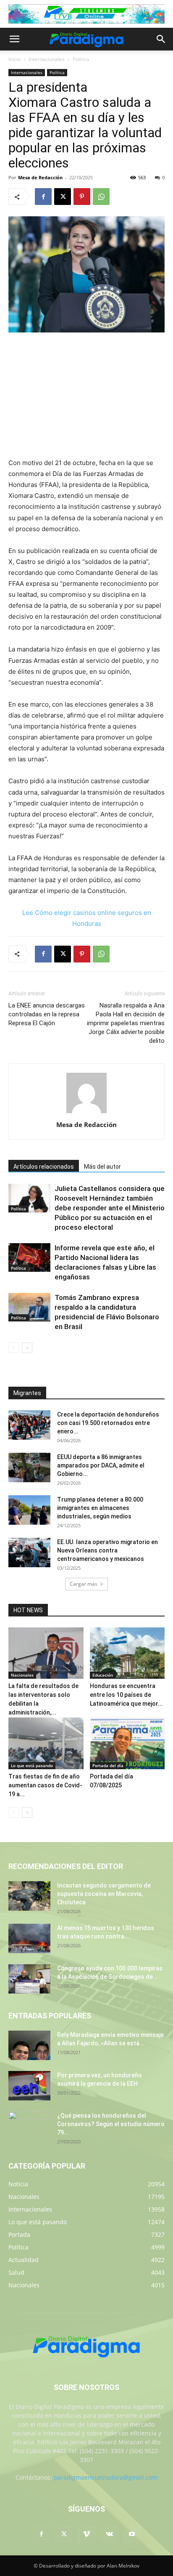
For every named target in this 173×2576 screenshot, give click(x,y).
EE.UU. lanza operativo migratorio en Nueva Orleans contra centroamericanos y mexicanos (107, 1550)
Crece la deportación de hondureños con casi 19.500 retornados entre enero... (108, 1423)
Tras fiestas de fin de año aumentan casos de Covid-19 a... (45, 1785)
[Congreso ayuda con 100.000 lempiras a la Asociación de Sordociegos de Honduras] (29, 1979)
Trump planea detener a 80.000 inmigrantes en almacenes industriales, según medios (100, 1508)
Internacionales (47, 59)
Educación (103, 1675)
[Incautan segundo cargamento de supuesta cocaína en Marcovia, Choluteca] (29, 1896)
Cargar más (84, 1584)
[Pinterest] (82, 197)
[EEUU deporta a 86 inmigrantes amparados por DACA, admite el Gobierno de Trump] (29, 1467)
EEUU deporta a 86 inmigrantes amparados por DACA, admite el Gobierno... (101, 1465)
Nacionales (22, 1675)
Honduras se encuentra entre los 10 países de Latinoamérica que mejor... (126, 1695)
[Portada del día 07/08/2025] (127, 1743)
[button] (14, 39)
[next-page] (27, 1348)
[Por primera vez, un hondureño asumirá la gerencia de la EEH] (29, 2086)
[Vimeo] (86, 2534)
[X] (63, 197)
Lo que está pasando (32, 1765)
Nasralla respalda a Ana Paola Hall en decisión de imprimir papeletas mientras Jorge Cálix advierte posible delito (126, 1023)
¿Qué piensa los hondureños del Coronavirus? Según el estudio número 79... (111, 2124)
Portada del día (108, 1765)
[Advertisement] (86, 396)
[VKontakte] (109, 2534)
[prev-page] (14, 1348)
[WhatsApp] (101, 197)
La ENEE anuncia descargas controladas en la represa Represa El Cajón (47, 1014)
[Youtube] (132, 2534)
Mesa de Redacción (40, 177)
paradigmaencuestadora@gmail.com (106, 2477)
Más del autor (102, 1167)
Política (81, 59)
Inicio (14, 59)
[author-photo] (86, 1113)
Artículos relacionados (44, 1167)
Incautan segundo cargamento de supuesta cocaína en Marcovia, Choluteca (104, 1894)
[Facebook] (43, 197)
